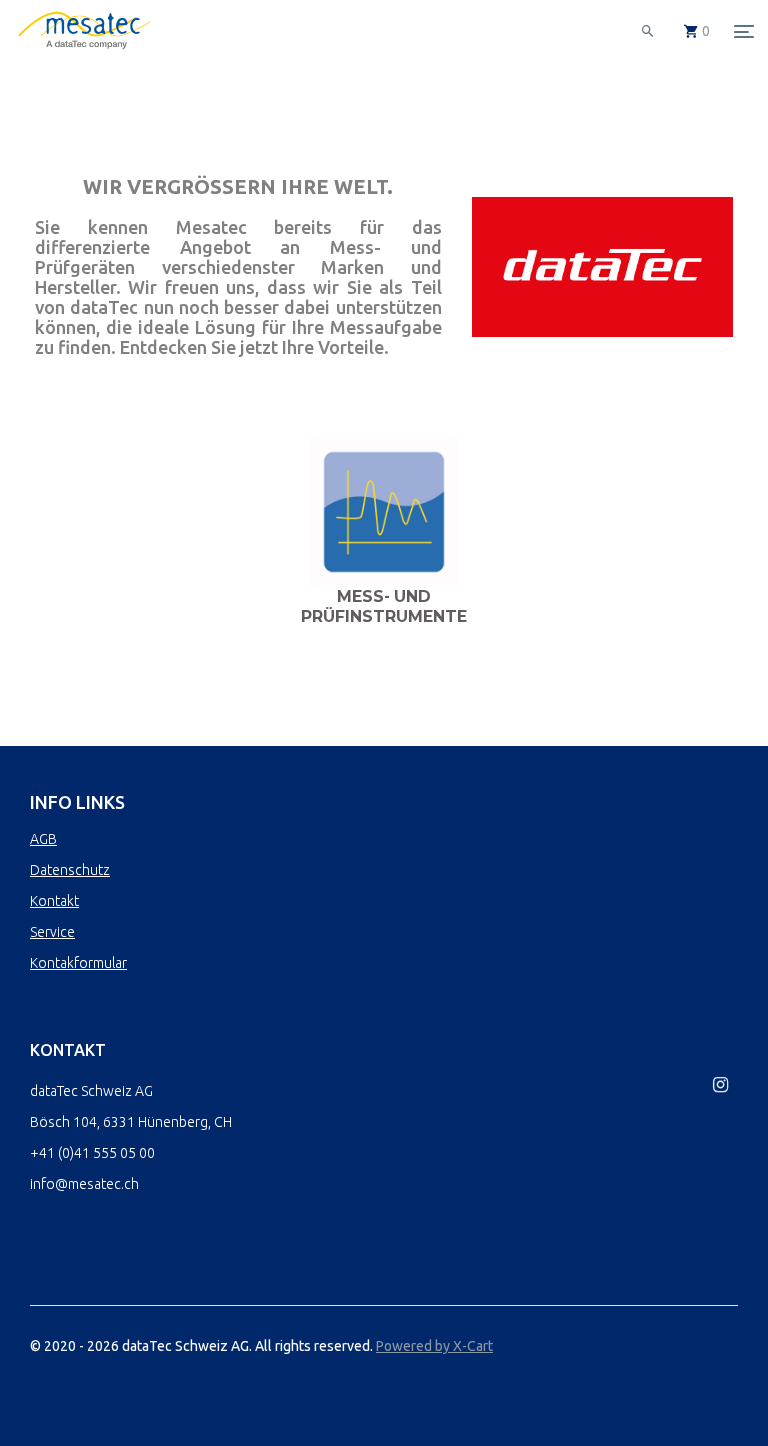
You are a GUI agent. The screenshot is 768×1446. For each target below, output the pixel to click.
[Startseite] (84, 50)
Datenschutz (70, 870)
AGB (43, 839)
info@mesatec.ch (84, 1184)
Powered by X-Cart (434, 1346)
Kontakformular (78, 963)
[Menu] (744, 31)
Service (52, 932)
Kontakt (54, 901)
